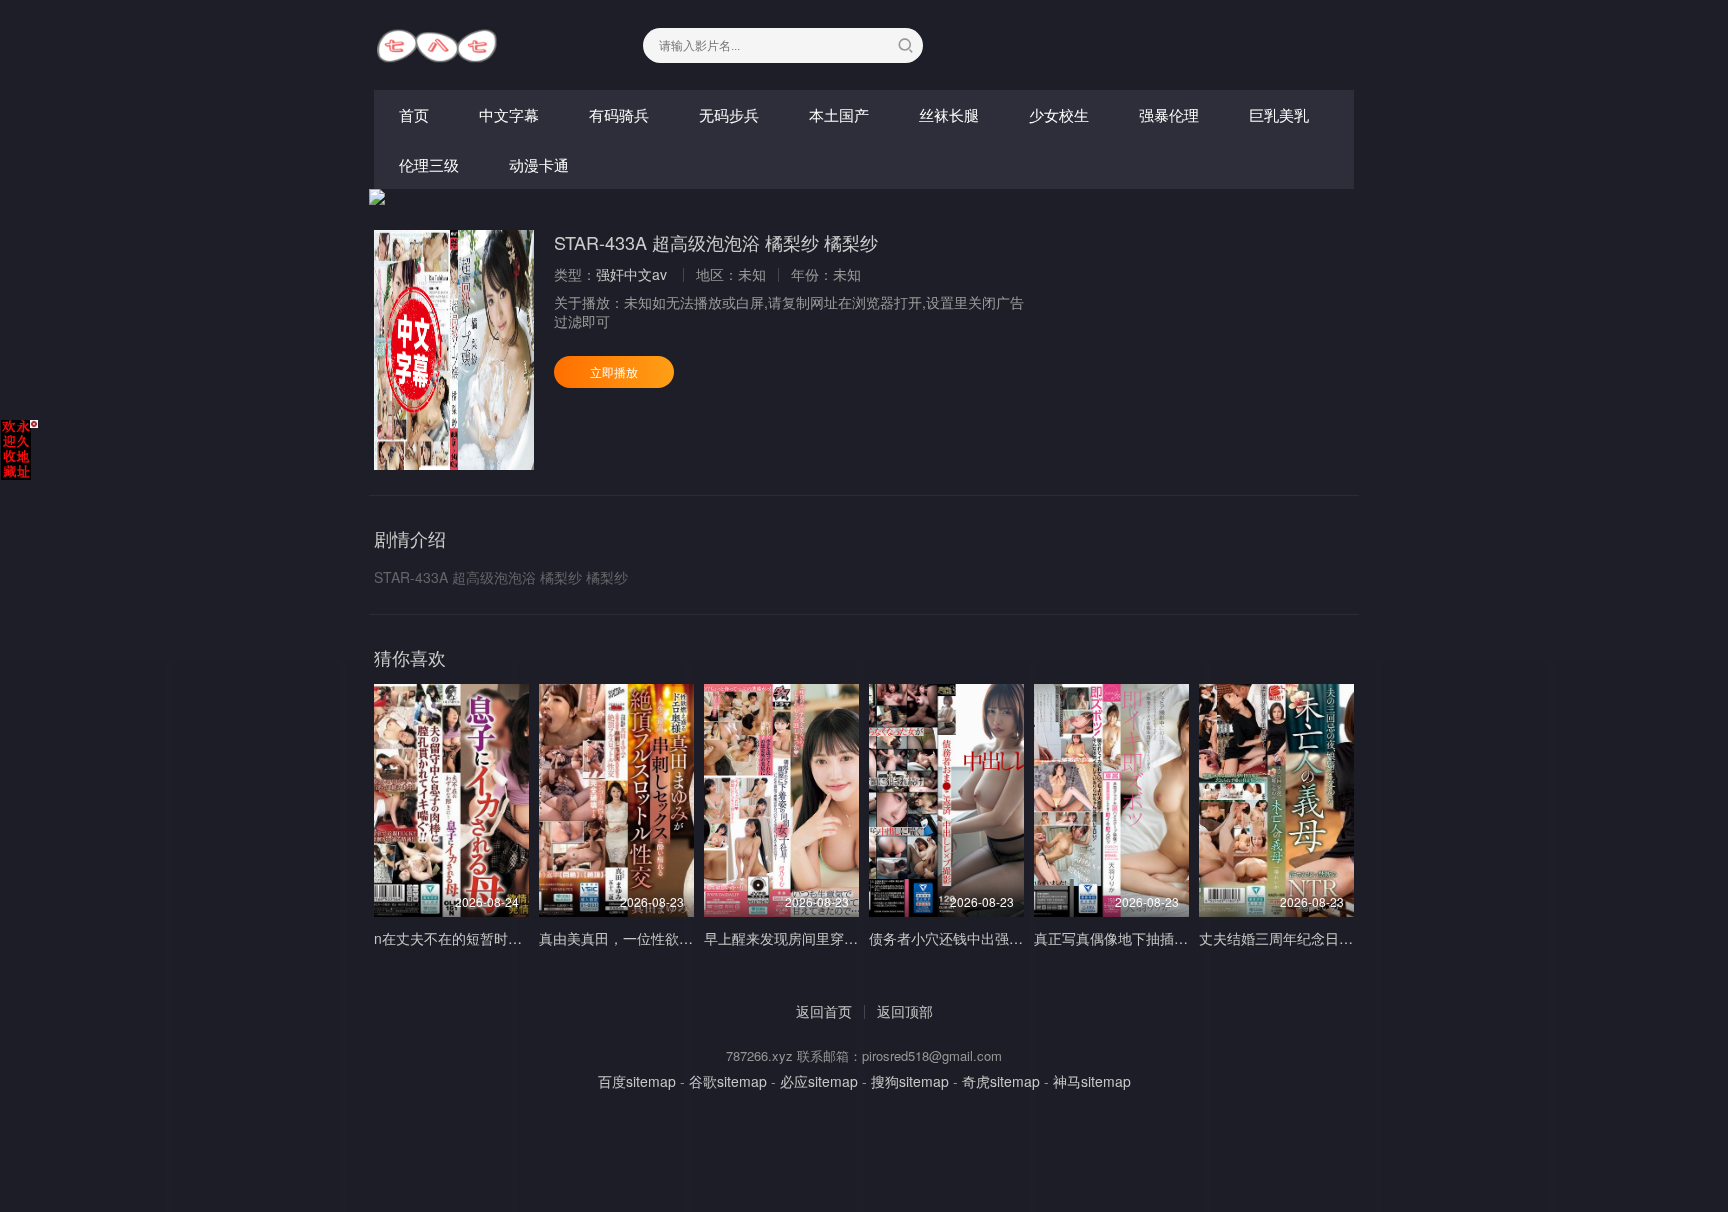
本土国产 (839, 114)
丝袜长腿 (949, 114)
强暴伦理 (1169, 114)
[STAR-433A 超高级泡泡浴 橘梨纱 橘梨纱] (454, 350)
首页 (414, 114)
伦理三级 (429, 164)
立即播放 (614, 371)
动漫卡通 (539, 164)
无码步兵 (729, 114)
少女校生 (1059, 114)
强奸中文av (631, 274)
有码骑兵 (619, 114)
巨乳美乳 (1279, 114)
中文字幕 (509, 114)
